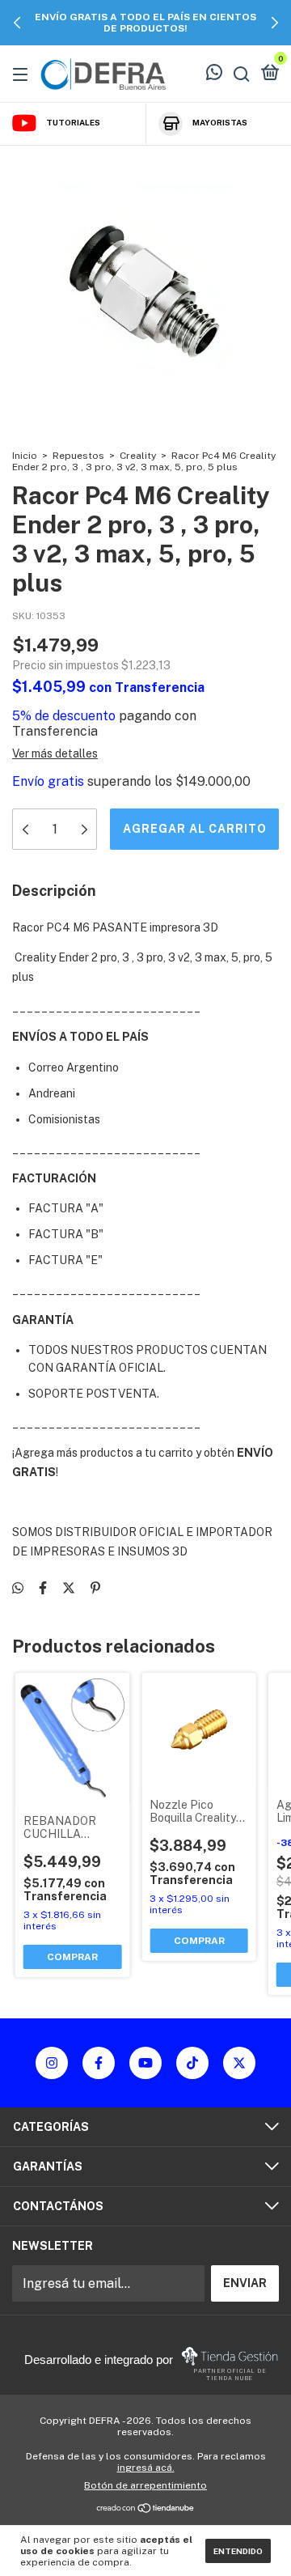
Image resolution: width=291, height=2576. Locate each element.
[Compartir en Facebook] (43, 1588)
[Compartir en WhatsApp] (18, 1588)
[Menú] (23, 74)
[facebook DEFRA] (99, 2063)
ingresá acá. (146, 2468)
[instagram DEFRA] (52, 2063)
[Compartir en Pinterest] (95, 1588)
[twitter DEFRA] (239, 2063)
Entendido (238, 2551)
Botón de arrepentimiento (145, 2485)
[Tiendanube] (146, 2509)
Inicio (25, 456)
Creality (138, 456)
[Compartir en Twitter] (69, 1588)
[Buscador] (242, 74)
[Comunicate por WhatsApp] (214, 74)
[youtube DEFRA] (145, 2063)
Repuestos (78, 456)
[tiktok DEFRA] (192, 2063)
